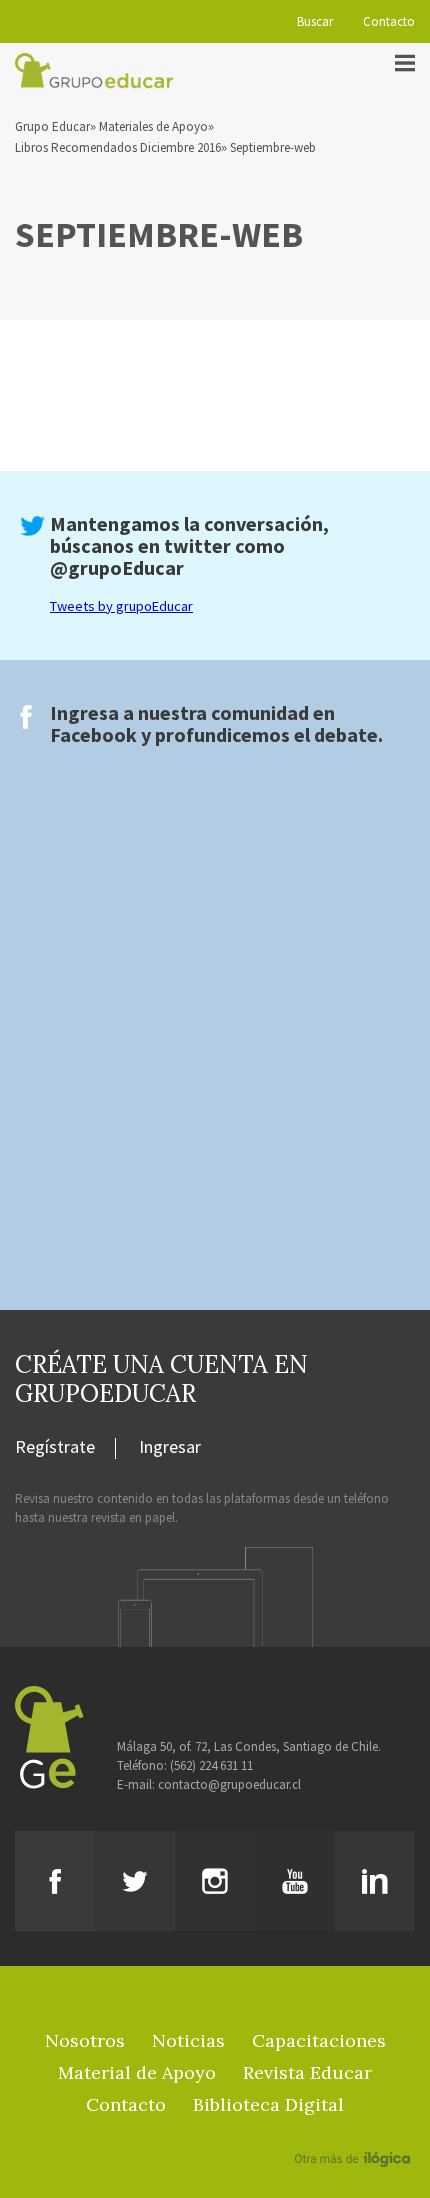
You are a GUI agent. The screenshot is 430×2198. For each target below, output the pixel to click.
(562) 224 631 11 (211, 1765)
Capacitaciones (319, 2040)
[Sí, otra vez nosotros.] (355, 2130)
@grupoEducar (117, 567)
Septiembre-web (273, 147)
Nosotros (85, 2040)
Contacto (389, 21)
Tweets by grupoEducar (121, 606)
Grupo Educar (52, 126)
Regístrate (55, 1448)
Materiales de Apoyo (153, 126)
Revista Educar (307, 2072)
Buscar (315, 21)
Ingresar (170, 1448)
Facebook (93, 734)
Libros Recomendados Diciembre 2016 (118, 147)
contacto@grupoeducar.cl (229, 1784)
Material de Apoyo (137, 2072)
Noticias (188, 2040)
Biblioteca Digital (268, 2104)
